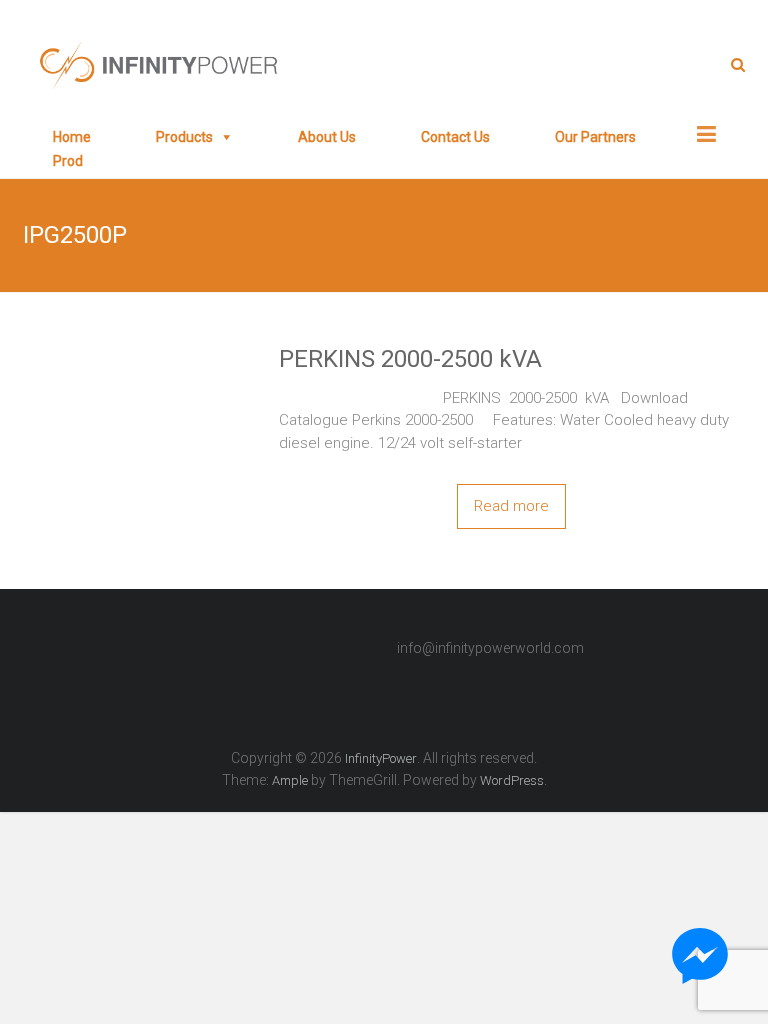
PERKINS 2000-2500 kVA (410, 359)
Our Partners (595, 137)
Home (72, 137)
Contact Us (455, 137)
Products (184, 137)
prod (68, 161)
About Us (327, 137)
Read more (511, 506)
